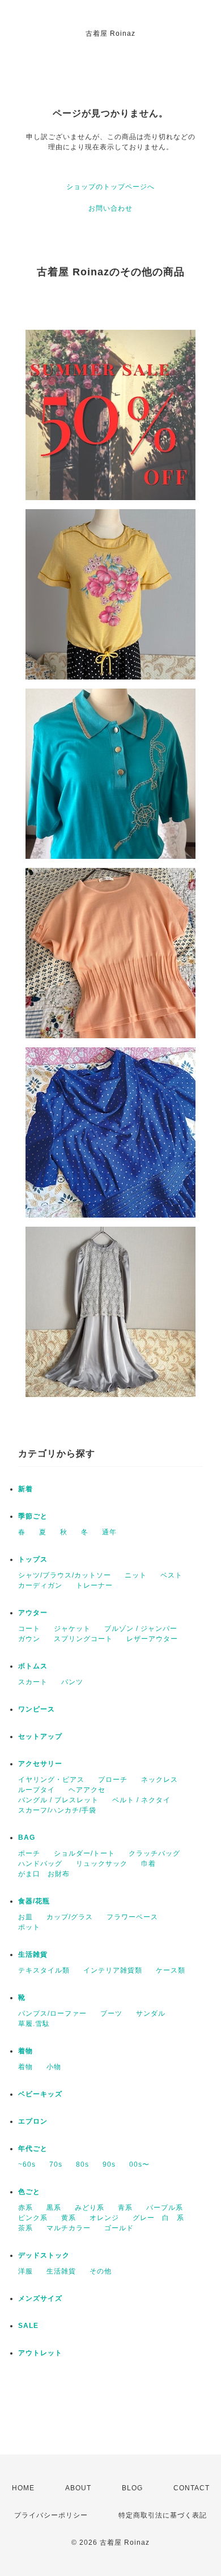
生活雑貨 (33, 1954)
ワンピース (37, 1709)
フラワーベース (132, 1917)
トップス (33, 1559)
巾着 (148, 1864)
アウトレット (40, 2353)
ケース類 (171, 1970)
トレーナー (94, 1585)
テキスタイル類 (44, 1970)
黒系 (54, 2208)
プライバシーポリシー (51, 2515)
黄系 (69, 2218)
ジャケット (72, 1629)
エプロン (33, 2121)
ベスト (171, 1575)
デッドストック (44, 2255)
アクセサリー (40, 1764)
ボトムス (33, 1666)
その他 (101, 2271)
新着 (25, 1489)
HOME (23, 2488)
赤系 (25, 2208)
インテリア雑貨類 (113, 1970)
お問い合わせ (110, 208)
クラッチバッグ (154, 1853)
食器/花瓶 (34, 1901)
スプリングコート (83, 1639)
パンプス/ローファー (52, 2013)
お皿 (25, 1917)
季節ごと (33, 1516)
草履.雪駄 (34, 2024)
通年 (109, 1532)
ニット (136, 1575)
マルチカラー (69, 2228)
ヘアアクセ (87, 1790)
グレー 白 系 (158, 2218)
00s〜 (139, 2164)
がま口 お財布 (44, 1874)
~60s (27, 2164)
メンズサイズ (40, 2298)
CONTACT (192, 2488)
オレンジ (104, 2218)
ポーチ (29, 1853)
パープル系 (165, 2208)
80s (82, 2164)
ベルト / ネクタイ (141, 1800)
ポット (29, 1927)
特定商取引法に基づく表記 (163, 2515)
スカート (33, 1682)
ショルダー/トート (84, 1853)
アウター (33, 1613)
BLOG (132, 2488)
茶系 (25, 2228)
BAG (27, 1837)
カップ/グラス (70, 1917)
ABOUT (78, 2488)
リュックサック (102, 1864)
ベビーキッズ (40, 2094)
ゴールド (119, 2228)
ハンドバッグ (40, 1864)
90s (109, 2164)
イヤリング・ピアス (51, 1780)
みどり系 (90, 2208)
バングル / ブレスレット (58, 1800)
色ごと (29, 2192)
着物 (25, 2051)
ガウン (29, 1639)
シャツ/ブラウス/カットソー (65, 1575)
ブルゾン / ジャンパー (141, 1629)
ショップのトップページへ (110, 187)
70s (56, 2164)
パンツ (72, 1682)
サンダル (151, 2013)
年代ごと (33, 2149)
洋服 (25, 2271)
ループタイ (37, 1790)
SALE (28, 2326)
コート (29, 1629)
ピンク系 (33, 2218)
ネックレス (160, 1780)
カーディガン (40, 1585)
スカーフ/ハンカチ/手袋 (57, 1810)
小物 (54, 2067)
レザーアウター (152, 1639)
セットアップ (40, 1736)
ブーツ (111, 2013)
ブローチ (113, 1780)
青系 (125, 2208)
